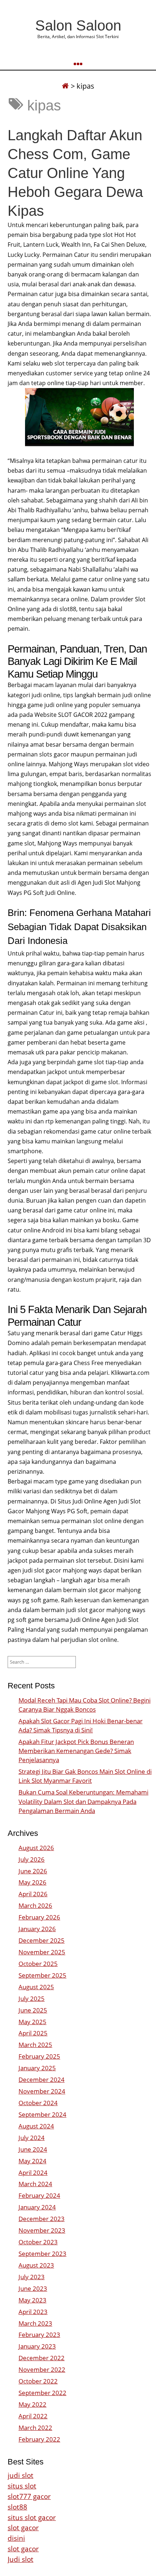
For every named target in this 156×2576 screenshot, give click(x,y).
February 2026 (39, 1917)
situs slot (22, 2486)
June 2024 (33, 2149)
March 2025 (35, 2045)
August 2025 (36, 1987)
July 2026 (32, 1859)
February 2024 (39, 2195)
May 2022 (32, 2404)
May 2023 (32, 2300)
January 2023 (37, 2346)
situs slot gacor (32, 2517)
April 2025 (33, 2033)
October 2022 (38, 2381)
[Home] (65, 86)
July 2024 (32, 2138)
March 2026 (35, 1905)
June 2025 (33, 2010)
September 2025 (42, 1975)
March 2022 (35, 2428)
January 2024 (37, 2207)
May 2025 (32, 2022)
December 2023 (42, 2219)
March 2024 (35, 2184)
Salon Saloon (78, 25)
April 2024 (33, 2173)
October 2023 (38, 2242)
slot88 (17, 2507)
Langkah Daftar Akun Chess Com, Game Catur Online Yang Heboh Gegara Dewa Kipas (75, 173)
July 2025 (32, 1998)
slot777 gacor (29, 2496)
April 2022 (33, 2416)
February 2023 (39, 2335)
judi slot (20, 2475)
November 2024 (42, 2091)
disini (16, 2538)
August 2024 (36, 2126)
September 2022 (42, 2393)
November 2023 (42, 2230)
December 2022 (42, 2358)
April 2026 (33, 1894)
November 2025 (42, 1952)
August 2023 (36, 2265)
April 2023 (33, 2312)
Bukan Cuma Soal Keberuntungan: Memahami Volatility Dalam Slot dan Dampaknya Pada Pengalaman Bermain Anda (83, 1801)
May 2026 (32, 1882)
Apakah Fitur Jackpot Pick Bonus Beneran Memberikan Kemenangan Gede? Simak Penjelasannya (76, 1751)
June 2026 (33, 1871)
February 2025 (39, 2056)
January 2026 (37, 1929)
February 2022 (39, 2439)
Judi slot (20, 2559)
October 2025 (38, 1964)
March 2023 (35, 2323)
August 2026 (36, 1848)
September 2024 (42, 2114)
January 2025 (37, 2068)
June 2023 (33, 2288)
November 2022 (42, 2369)
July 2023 (32, 2277)
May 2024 (32, 2161)
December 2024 (42, 2080)
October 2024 (38, 2103)
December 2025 (42, 1940)
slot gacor (23, 2527)
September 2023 (42, 2254)
